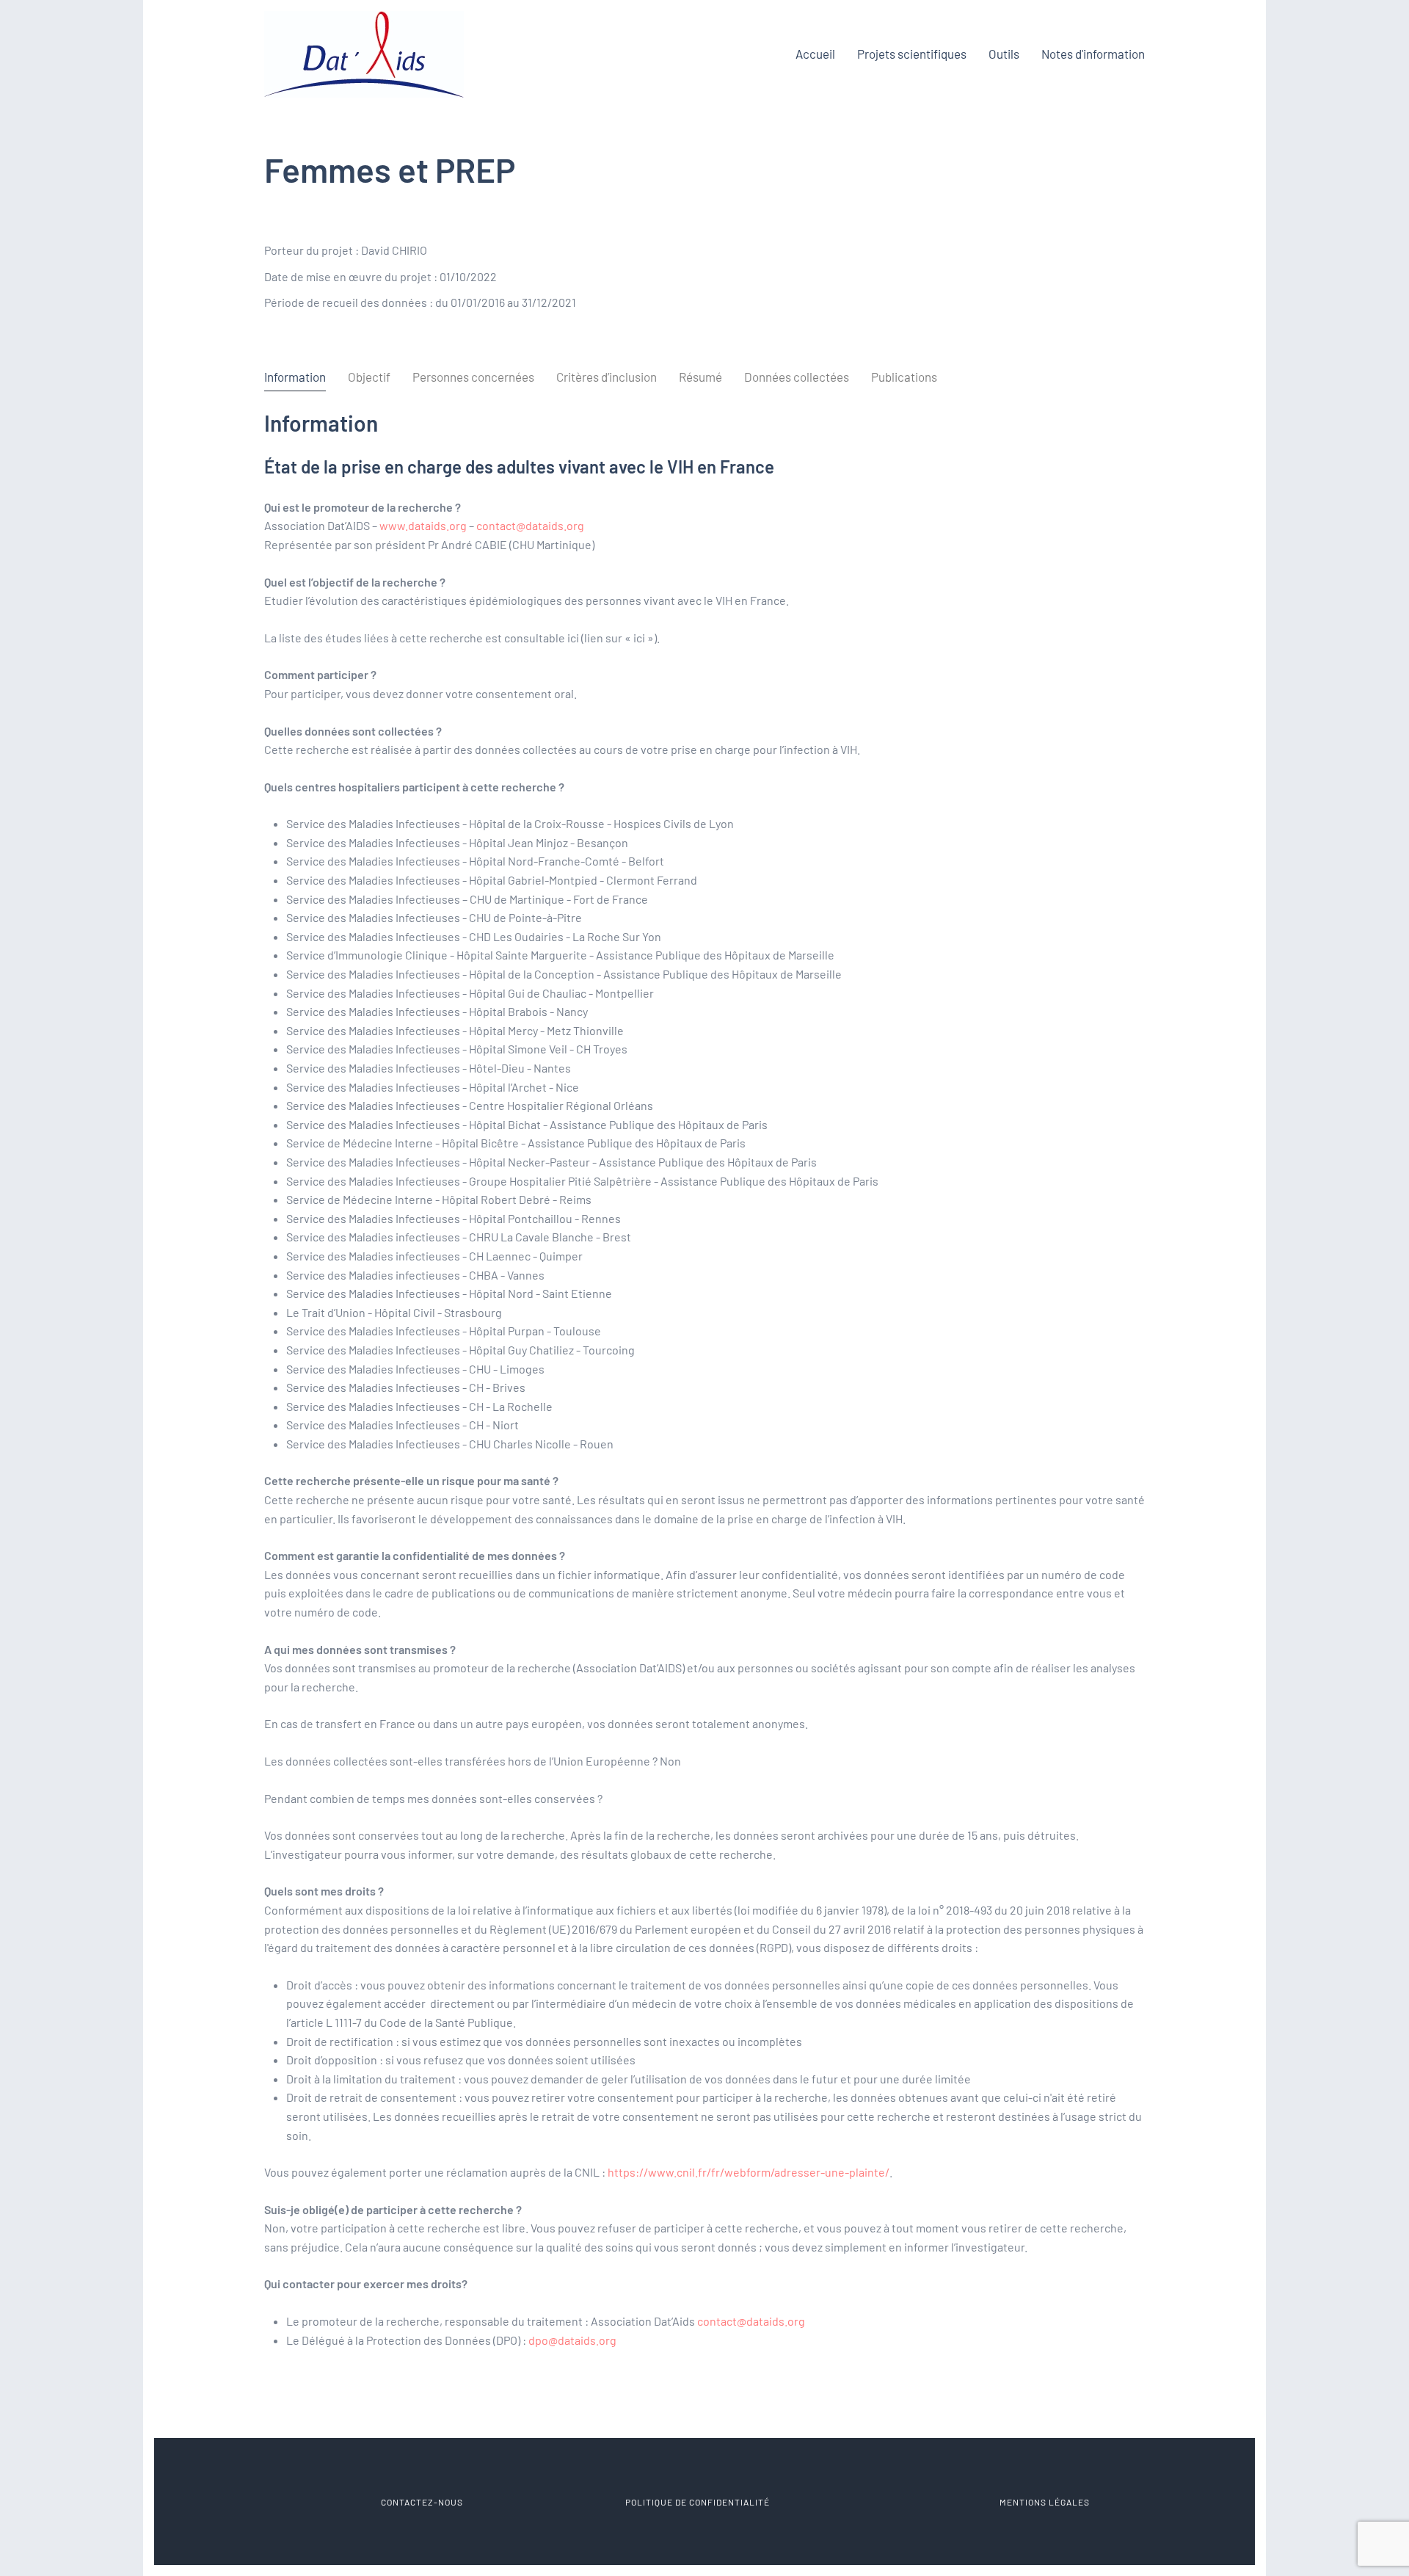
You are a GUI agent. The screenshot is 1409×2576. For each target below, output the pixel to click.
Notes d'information (1093, 54)
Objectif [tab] (369, 377)
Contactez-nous (421, 2502)
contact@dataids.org (530, 525)
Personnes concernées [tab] (473, 377)
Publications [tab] (904, 377)
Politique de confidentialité (698, 2502)
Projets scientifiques (912, 54)
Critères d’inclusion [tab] (607, 377)
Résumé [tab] (700, 377)
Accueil (815, 54)
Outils (1004, 54)
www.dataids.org (423, 525)
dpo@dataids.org (572, 2340)
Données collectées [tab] (797, 377)
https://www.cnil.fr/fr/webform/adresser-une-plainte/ (749, 2172)
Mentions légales (1045, 2502)
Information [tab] (295, 377)
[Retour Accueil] (364, 54)
